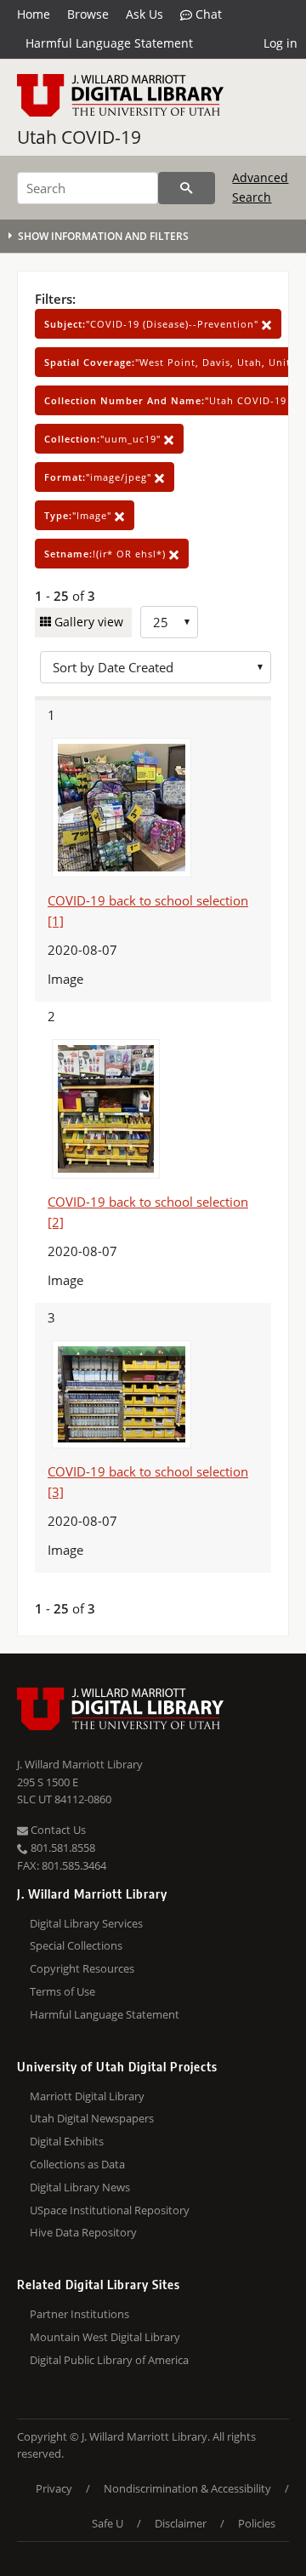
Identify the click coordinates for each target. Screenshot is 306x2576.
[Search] (187, 188)
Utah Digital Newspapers (92, 2118)
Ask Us (144, 14)
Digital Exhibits (67, 2141)
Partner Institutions (79, 2314)
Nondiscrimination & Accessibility (187, 2488)
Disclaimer (181, 2523)
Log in (280, 43)
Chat (207, 14)
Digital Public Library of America (109, 2360)
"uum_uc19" (104, 439)
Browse (88, 14)
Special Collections (76, 1945)
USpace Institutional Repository (110, 2210)
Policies (257, 2523)
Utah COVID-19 (79, 137)
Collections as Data (77, 2164)
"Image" (79, 515)
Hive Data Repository (83, 2232)
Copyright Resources (82, 1968)
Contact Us (57, 1830)
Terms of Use (62, 1991)
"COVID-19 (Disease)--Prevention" (153, 324)
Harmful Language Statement (109, 43)
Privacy (54, 2488)
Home (34, 14)
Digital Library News (80, 2187)
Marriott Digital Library (87, 2096)
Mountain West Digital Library (105, 2337)
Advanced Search (260, 187)
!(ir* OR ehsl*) (107, 554)
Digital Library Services (86, 1923)
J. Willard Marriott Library (80, 1764)
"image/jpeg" (99, 477)
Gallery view (87, 622)
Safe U (108, 2523)
